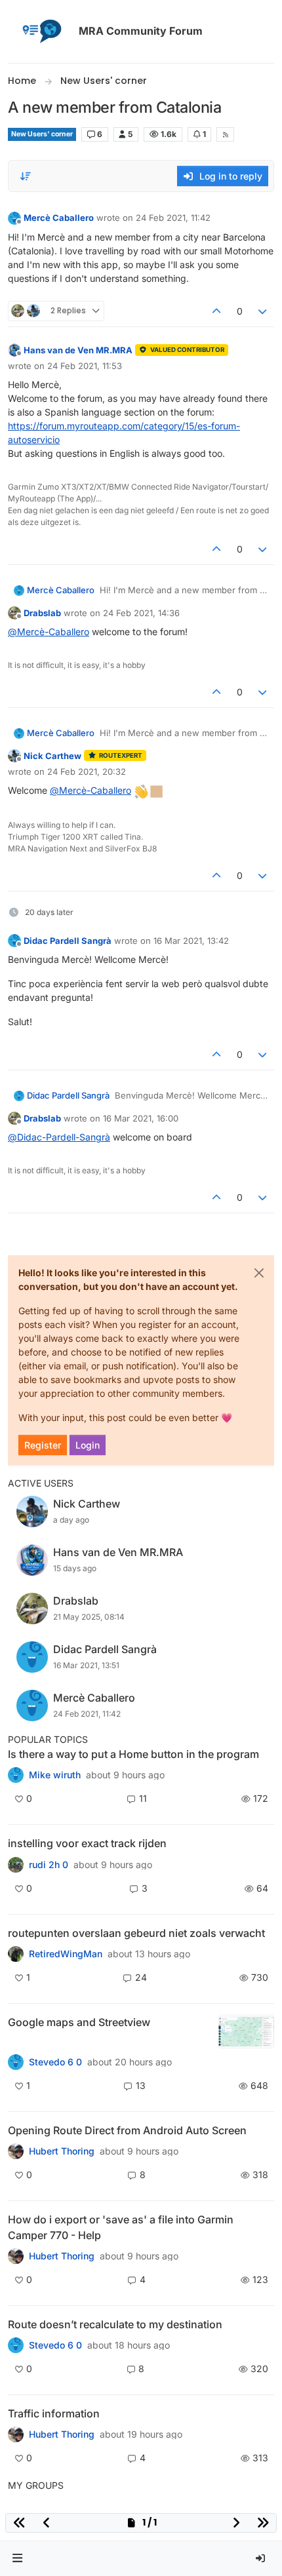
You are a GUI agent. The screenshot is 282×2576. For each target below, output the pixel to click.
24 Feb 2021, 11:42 (173, 218)
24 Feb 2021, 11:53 (85, 366)
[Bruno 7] (16, 1954)
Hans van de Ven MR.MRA (78, 350)
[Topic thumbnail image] (246, 2032)
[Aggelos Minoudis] (16, 2345)
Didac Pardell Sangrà (68, 941)
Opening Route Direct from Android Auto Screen (127, 2130)
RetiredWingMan (66, 1954)
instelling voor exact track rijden (87, 1843)
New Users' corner (42, 134)
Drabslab (42, 613)
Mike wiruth (55, 1775)
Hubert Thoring (62, 2151)
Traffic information (54, 2413)
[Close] (259, 1273)
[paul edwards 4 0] (16, 2256)
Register (43, 1445)
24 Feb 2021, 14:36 (141, 613)
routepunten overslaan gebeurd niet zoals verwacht (136, 1933)
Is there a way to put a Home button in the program (133, 1754)
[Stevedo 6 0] (16, 2062)
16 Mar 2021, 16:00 (141, 1118)
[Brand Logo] (41, 31)
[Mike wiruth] (16, 1775)
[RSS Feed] (225, 134)
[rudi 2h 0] (16, 1864)
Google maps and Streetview (79, 2022)
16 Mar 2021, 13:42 (191, 941)
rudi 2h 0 (49, 1865)
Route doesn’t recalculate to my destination (115, 2324)
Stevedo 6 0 (55, 2062)
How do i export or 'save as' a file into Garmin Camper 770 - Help (121, 2227)
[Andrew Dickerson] (16, 2151)
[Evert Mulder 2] (16, 2434)
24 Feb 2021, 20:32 (87, 771)
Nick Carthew (52, 756)
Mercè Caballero (59, 218)
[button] (18, 2559)
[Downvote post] (263, 311)
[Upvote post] (216, 311)
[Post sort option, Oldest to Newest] (26, 176)
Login (88, 1445)
